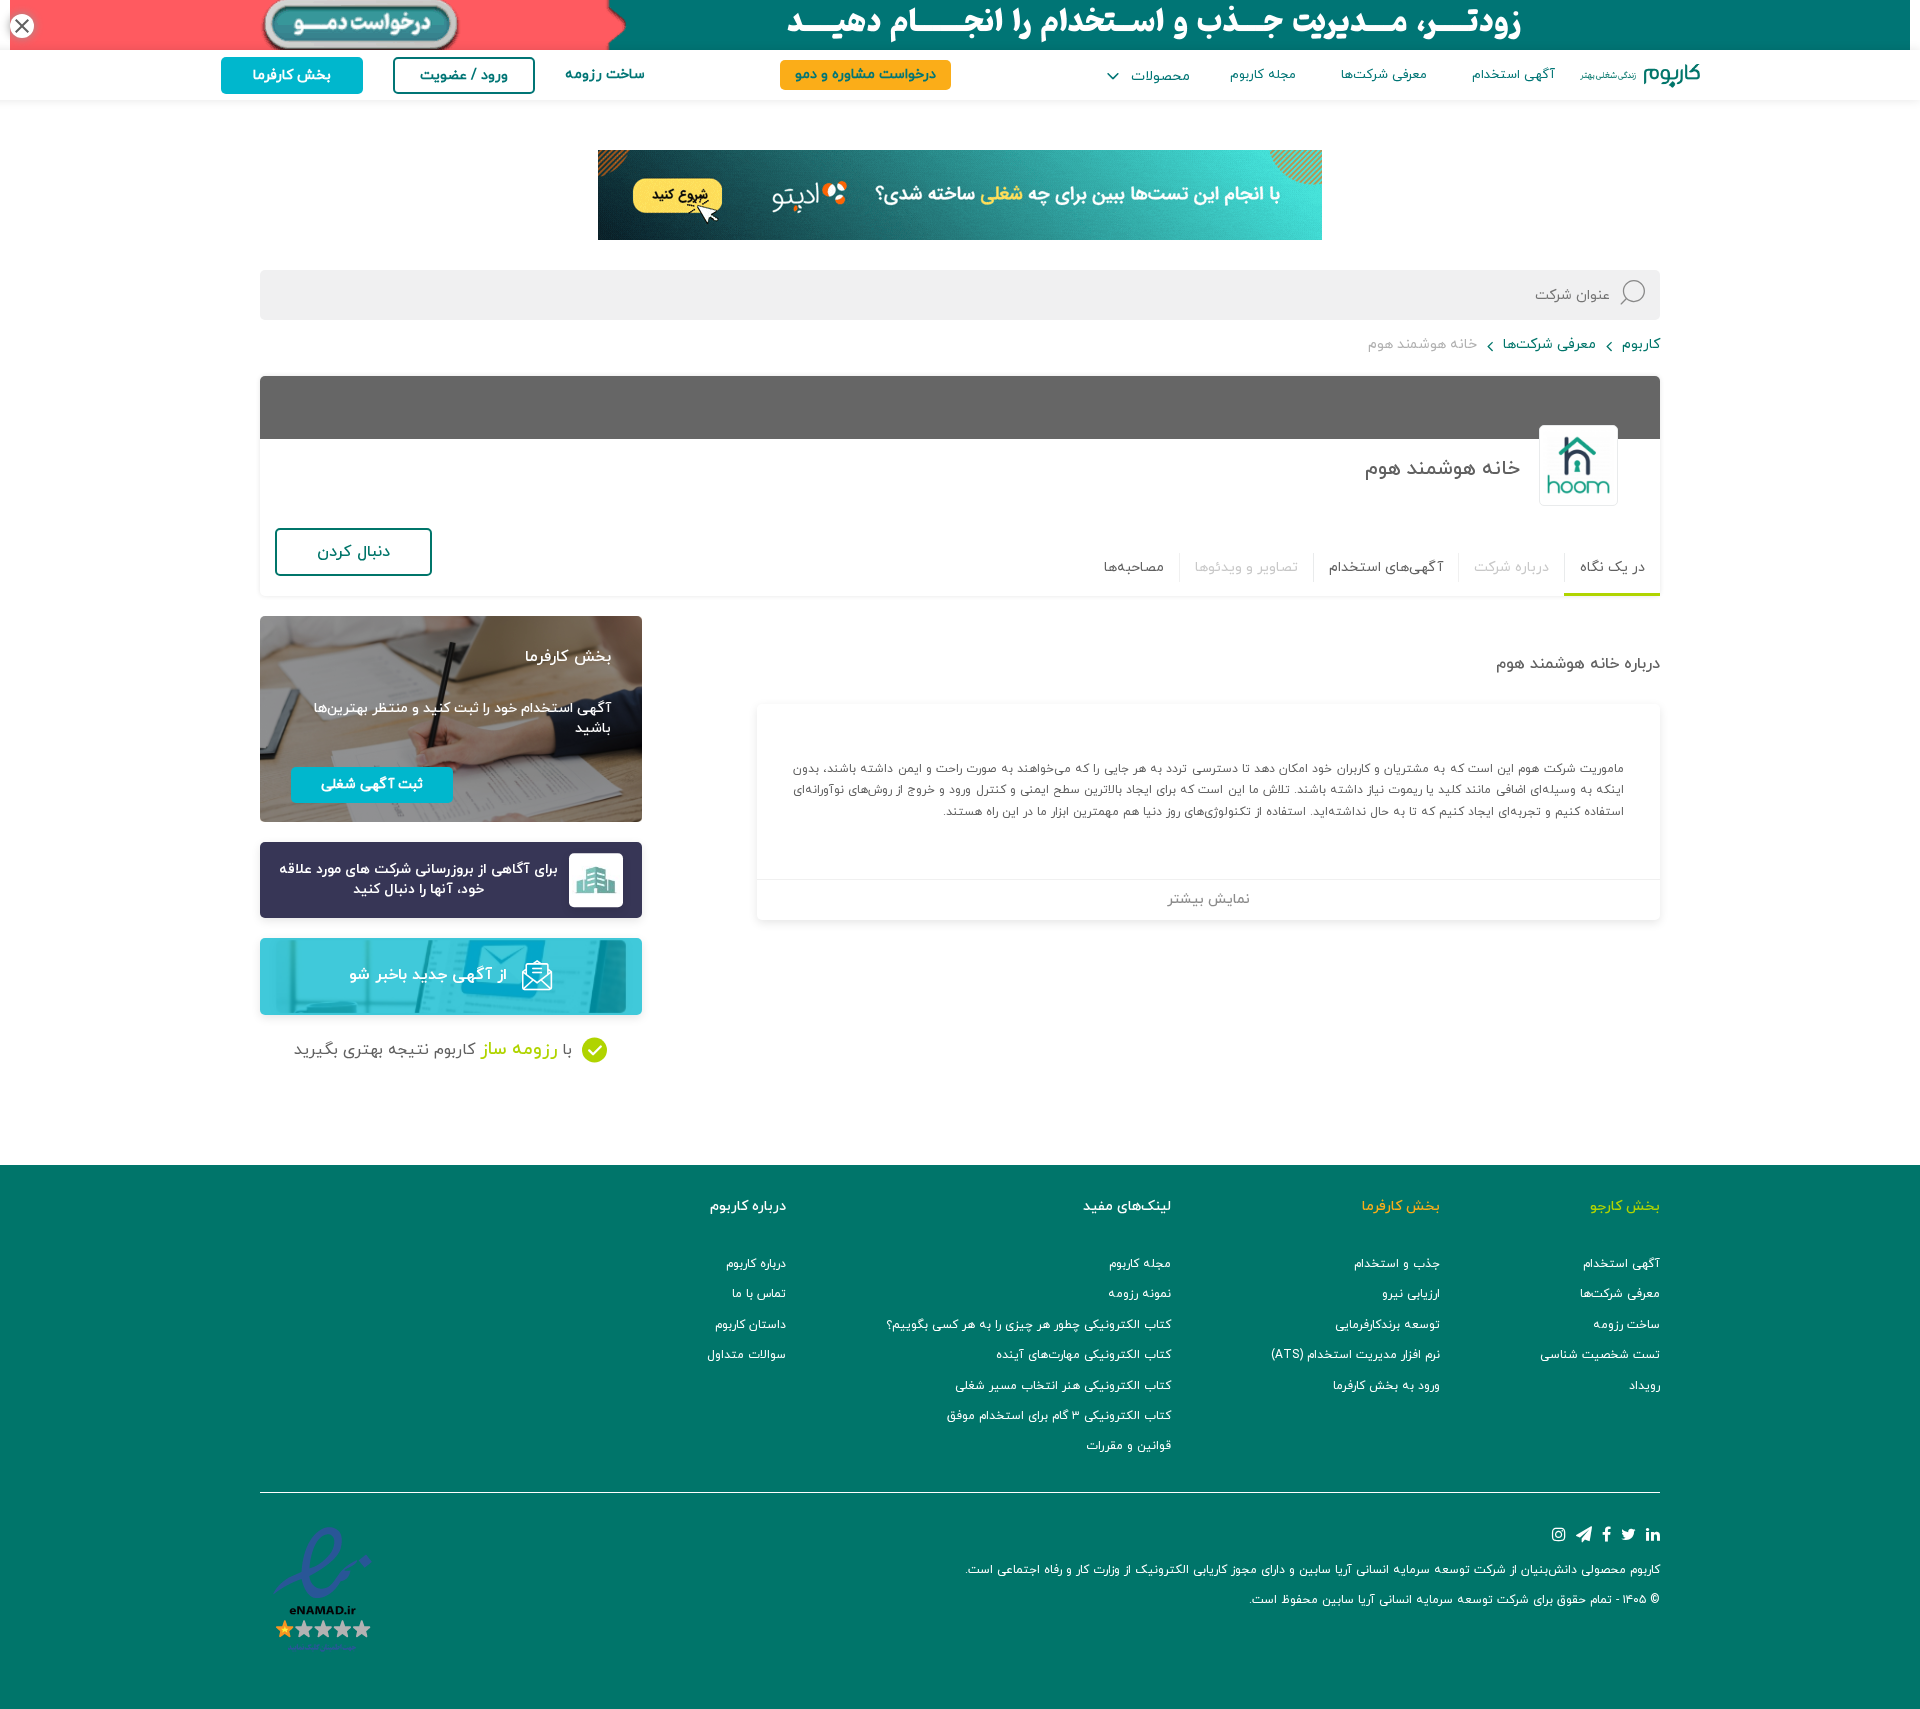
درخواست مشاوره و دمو (865, 74)
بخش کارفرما (292, 75)
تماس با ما (759, 1294)
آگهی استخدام (1513, 75)
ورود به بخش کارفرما (1386, 1386)
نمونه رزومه (1139, 1294)
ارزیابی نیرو (1411, 1294)
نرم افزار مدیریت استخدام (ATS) (1355, 1355)
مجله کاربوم (1263, 75)
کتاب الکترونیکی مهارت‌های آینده (1083, 1355)
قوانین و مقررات (1128, 1446)
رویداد (1644, 1386)
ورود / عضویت (464, 75)
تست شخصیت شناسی (1600, 1355)
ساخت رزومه (1626, 1325)
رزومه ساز (518, 1049)
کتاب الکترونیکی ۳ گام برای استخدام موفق (1059, 1416)
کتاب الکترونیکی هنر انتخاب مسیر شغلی (1063, 1386)
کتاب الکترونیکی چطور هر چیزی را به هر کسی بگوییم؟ (1028, 1325)
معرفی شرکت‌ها (1384, 75)
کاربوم (1641, 344)
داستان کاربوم (750, 1325)
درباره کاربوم (756, 1264)
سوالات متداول (746, 1355)
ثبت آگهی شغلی (372, 784)
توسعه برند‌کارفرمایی (1387, 1325)
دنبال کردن (353, 552)
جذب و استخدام (1397, 1264)
